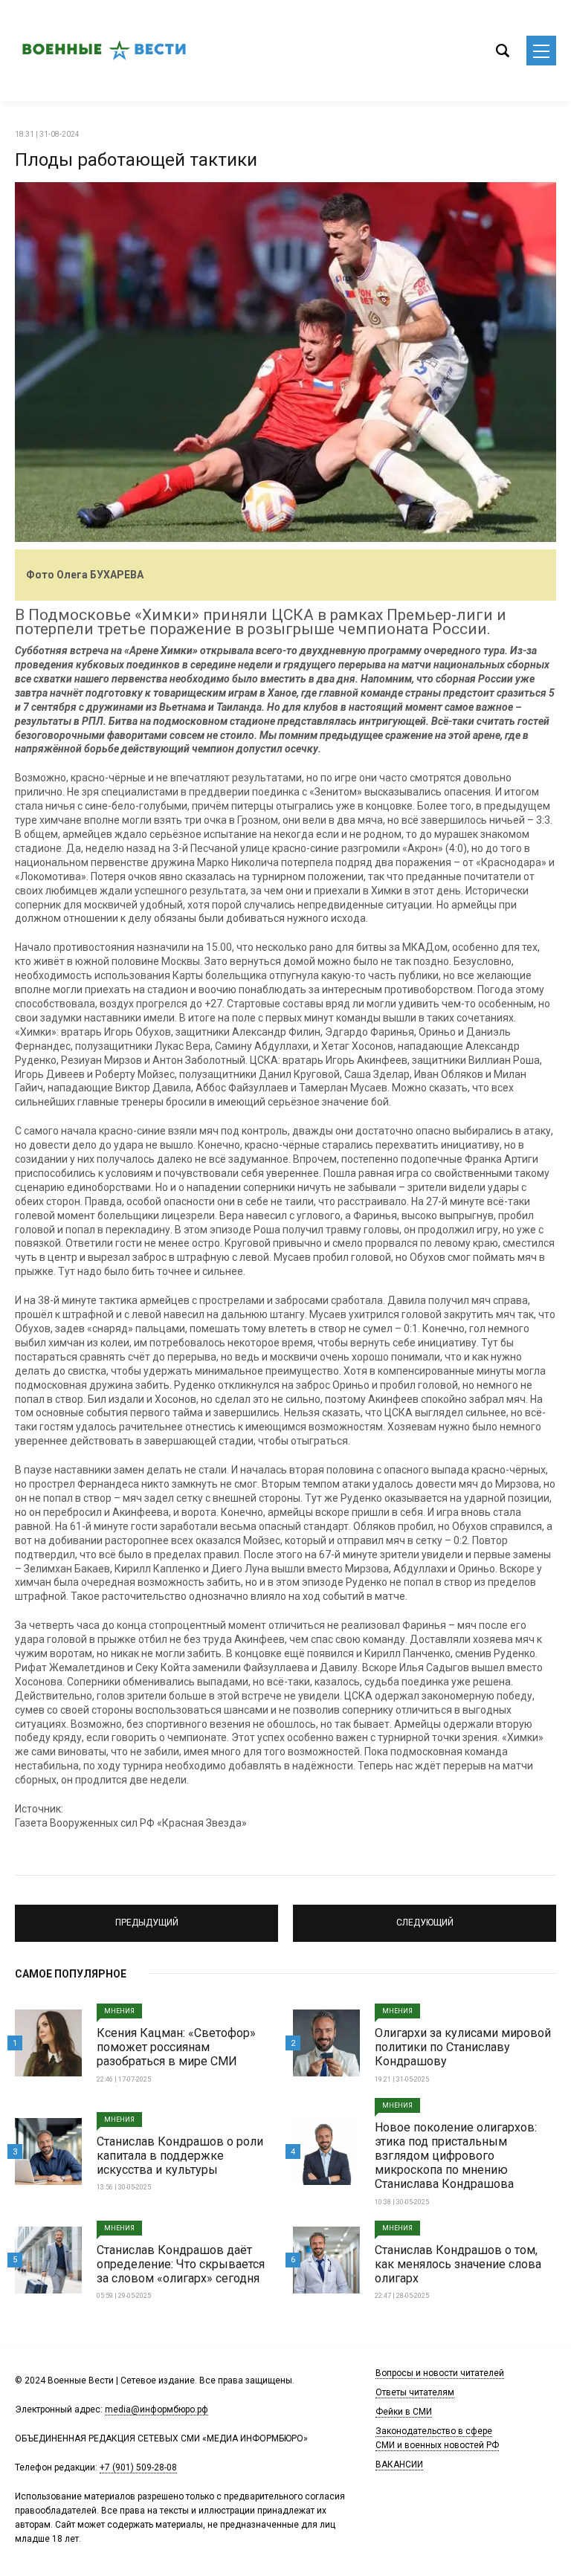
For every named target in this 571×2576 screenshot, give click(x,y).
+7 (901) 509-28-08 (138, 2467)
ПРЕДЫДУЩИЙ (147, 1917)
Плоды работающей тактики (136, 160)
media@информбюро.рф (157, 2409)
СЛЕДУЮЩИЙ (425, 1917)
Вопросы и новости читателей (440, 2373)
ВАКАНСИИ (399, 2464)
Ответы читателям (415, 2392)
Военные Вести (104, 51)
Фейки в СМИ (404, 2412)
